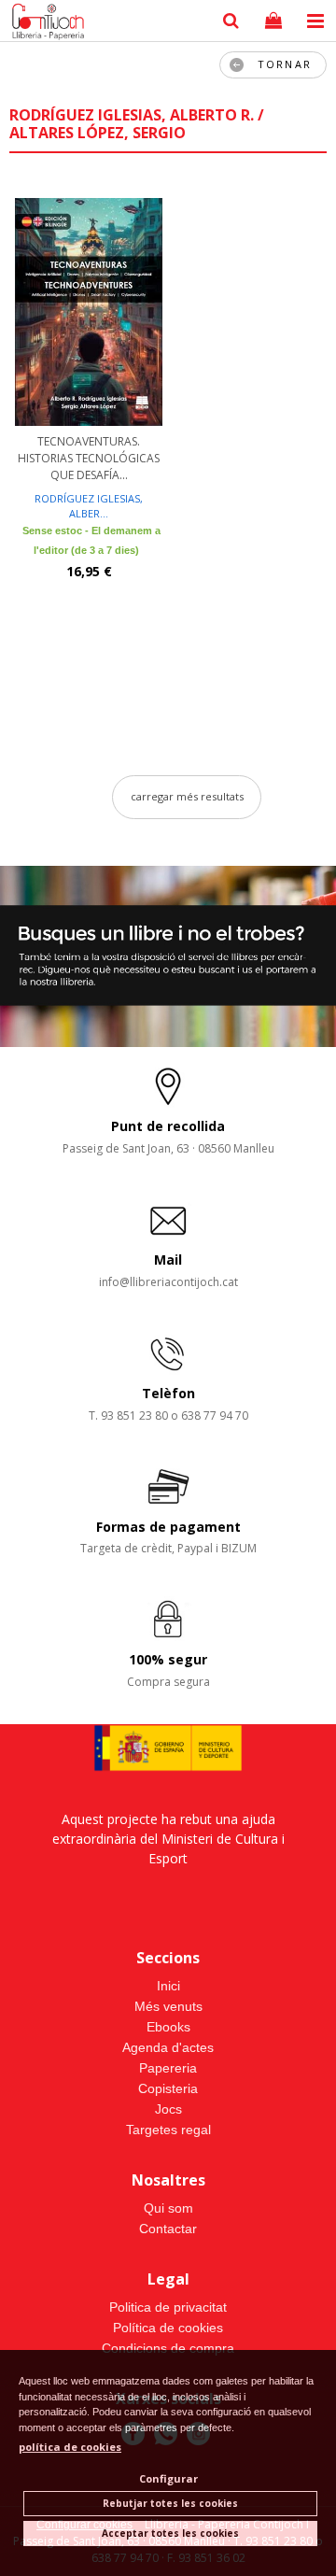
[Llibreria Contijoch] (44, 23)
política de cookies (70, 2447)
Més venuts (168, 2006)
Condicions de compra (168, 2348)
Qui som (168, 2208)
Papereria (168, 2068)
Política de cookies (168, 2328)
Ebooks (168, 2027)
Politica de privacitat (168, 2307)
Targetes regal (168, 2130)
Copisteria (168, 2088)
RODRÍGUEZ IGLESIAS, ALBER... (89, 506)
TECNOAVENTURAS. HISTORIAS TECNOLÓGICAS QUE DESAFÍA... (89, 458)
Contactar (168, 2229)
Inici (168, 1986)
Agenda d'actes (168, 2047)
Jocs (168, 2109)
